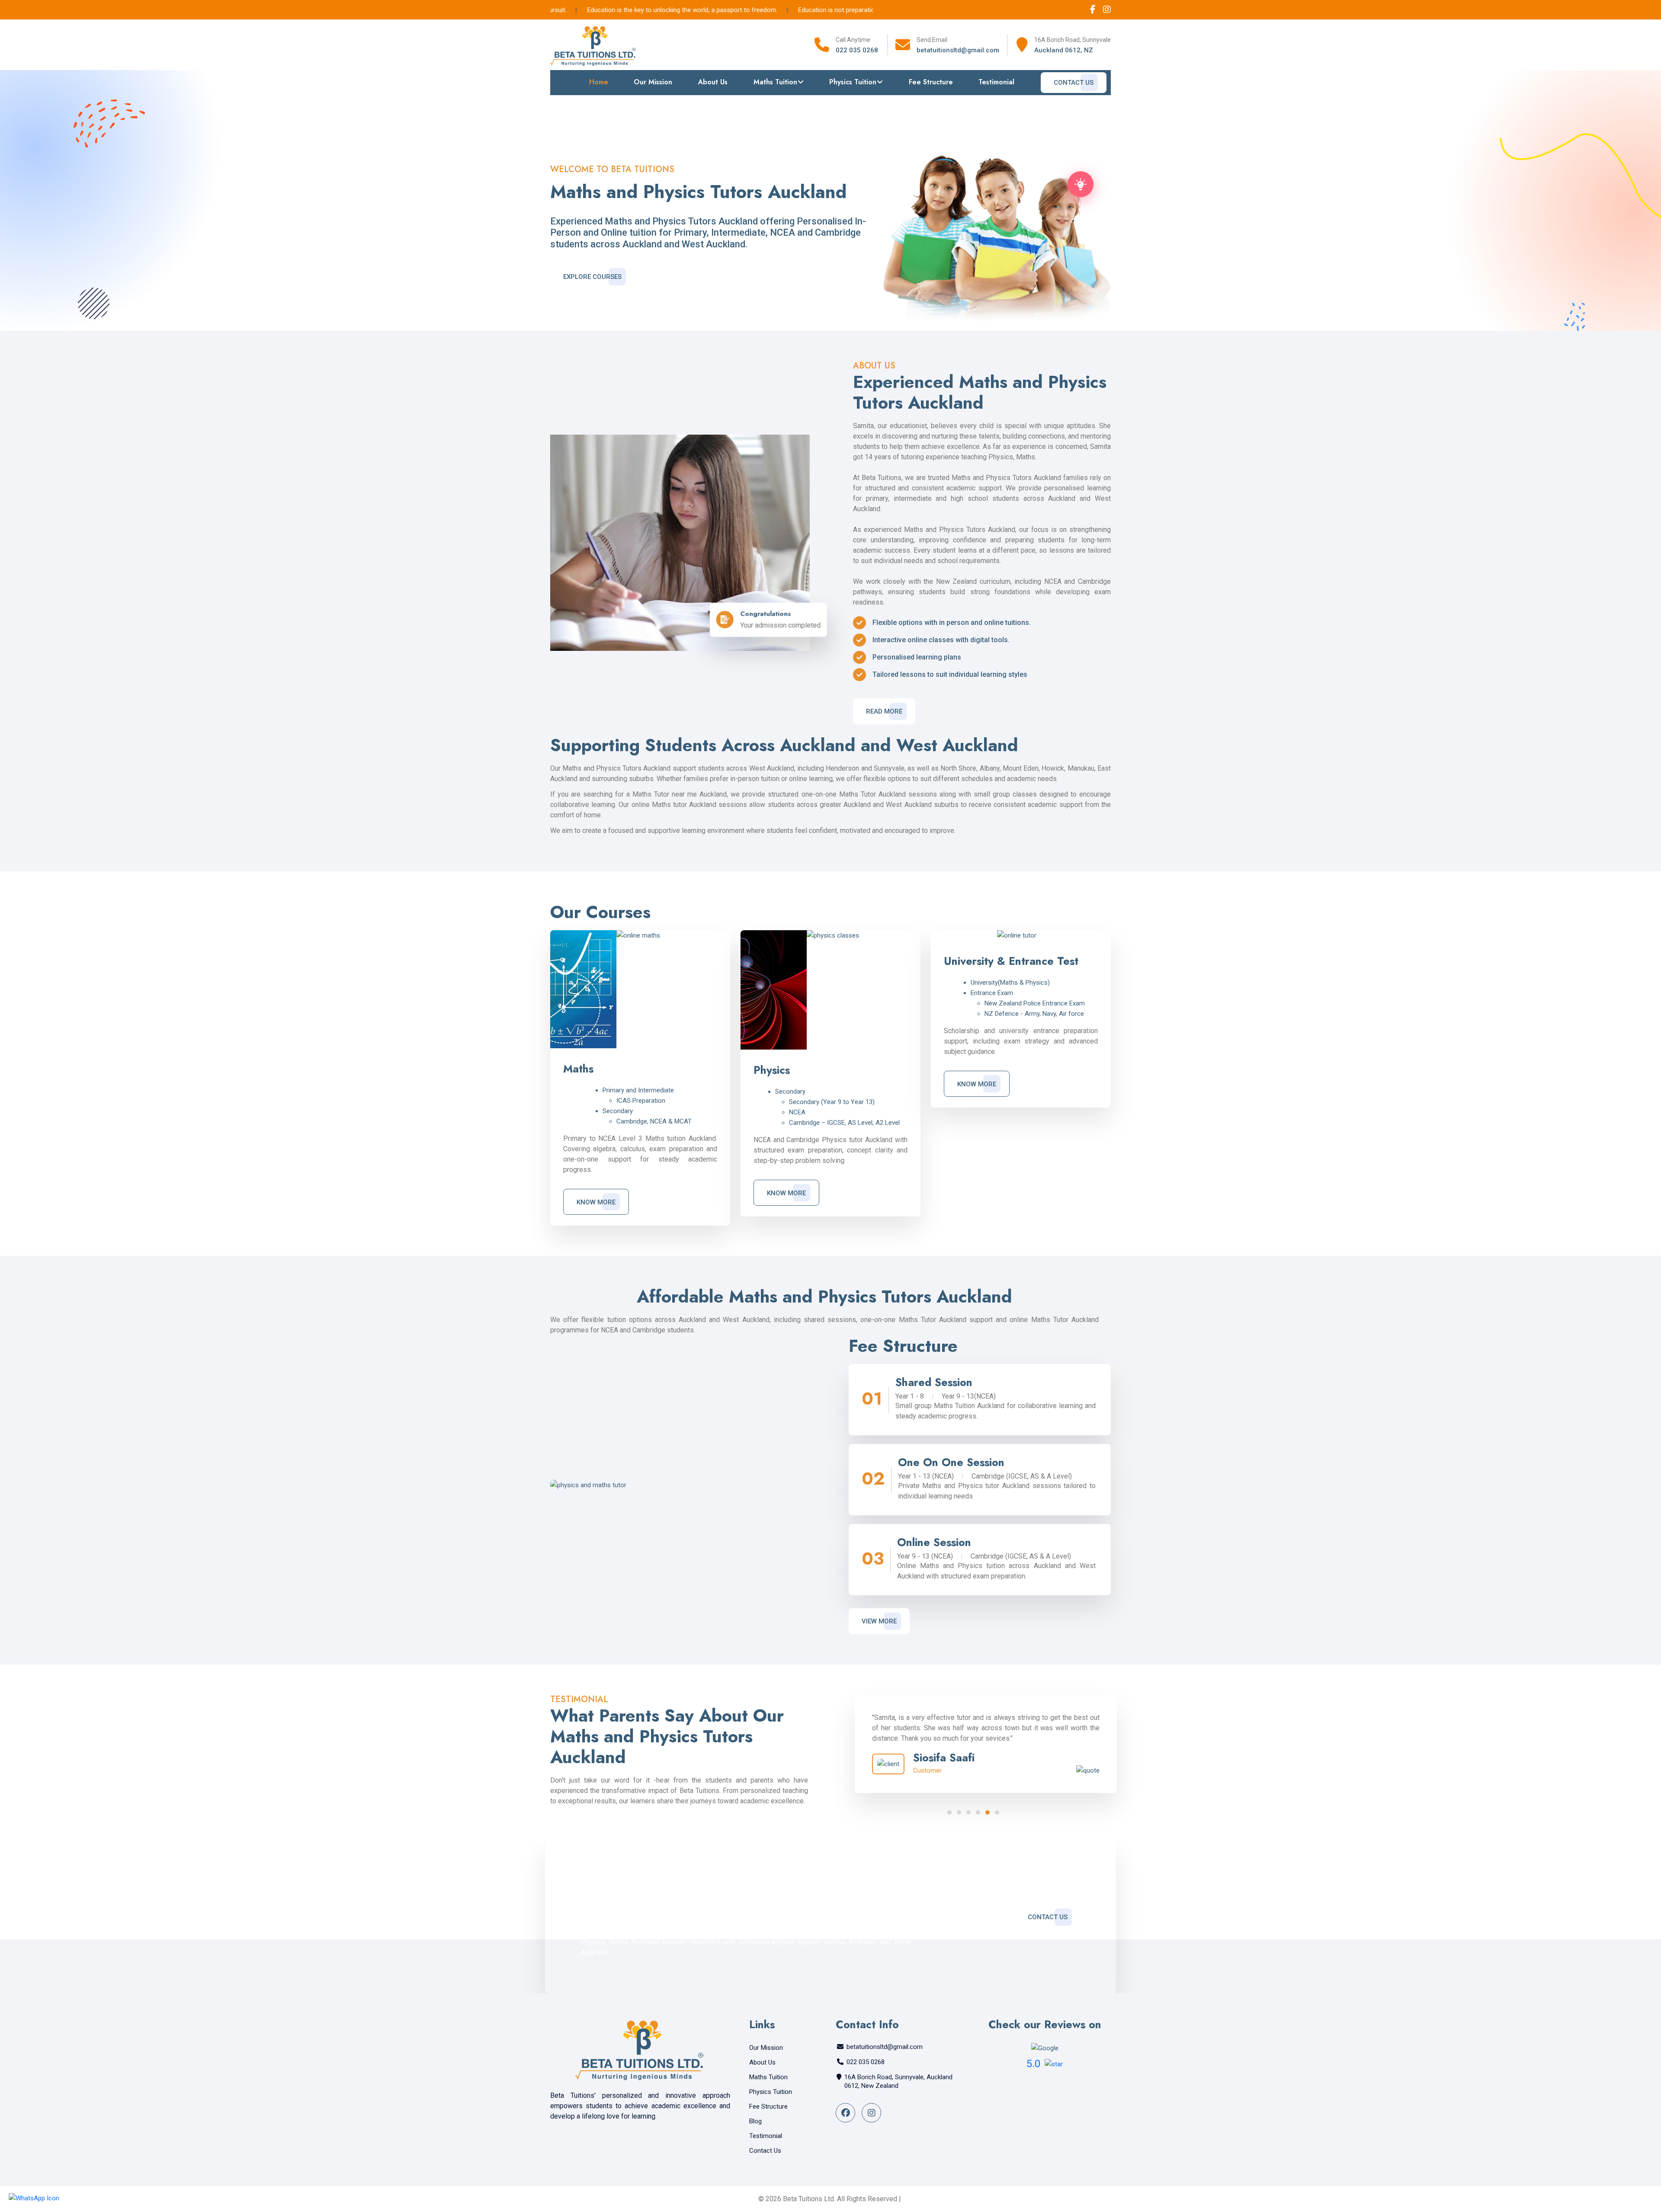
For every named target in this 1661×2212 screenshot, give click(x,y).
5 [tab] (988, 1812)
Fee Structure (931, 82)
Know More (596, 1202)
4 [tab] (978, 1812)
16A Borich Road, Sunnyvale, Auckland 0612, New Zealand (898, 2081)
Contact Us (1074, 83)
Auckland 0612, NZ (1064, 50)
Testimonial (996, 82)
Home (599, 82)
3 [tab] (968, 1812)
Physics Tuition (853, 82)
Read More (884, 711)
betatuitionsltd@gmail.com (958, 50)
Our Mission (653, 82)
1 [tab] (949, 1812)
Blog (755, 2121)
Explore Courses (592, 277)
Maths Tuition (775, 82)
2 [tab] (959, 1812)
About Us (713, 82)
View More (879, 1621)
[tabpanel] (973, 1744)
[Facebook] (1094, 10)
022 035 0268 (857, 50)
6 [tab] (997, 1812)
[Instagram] (1107, 10)
